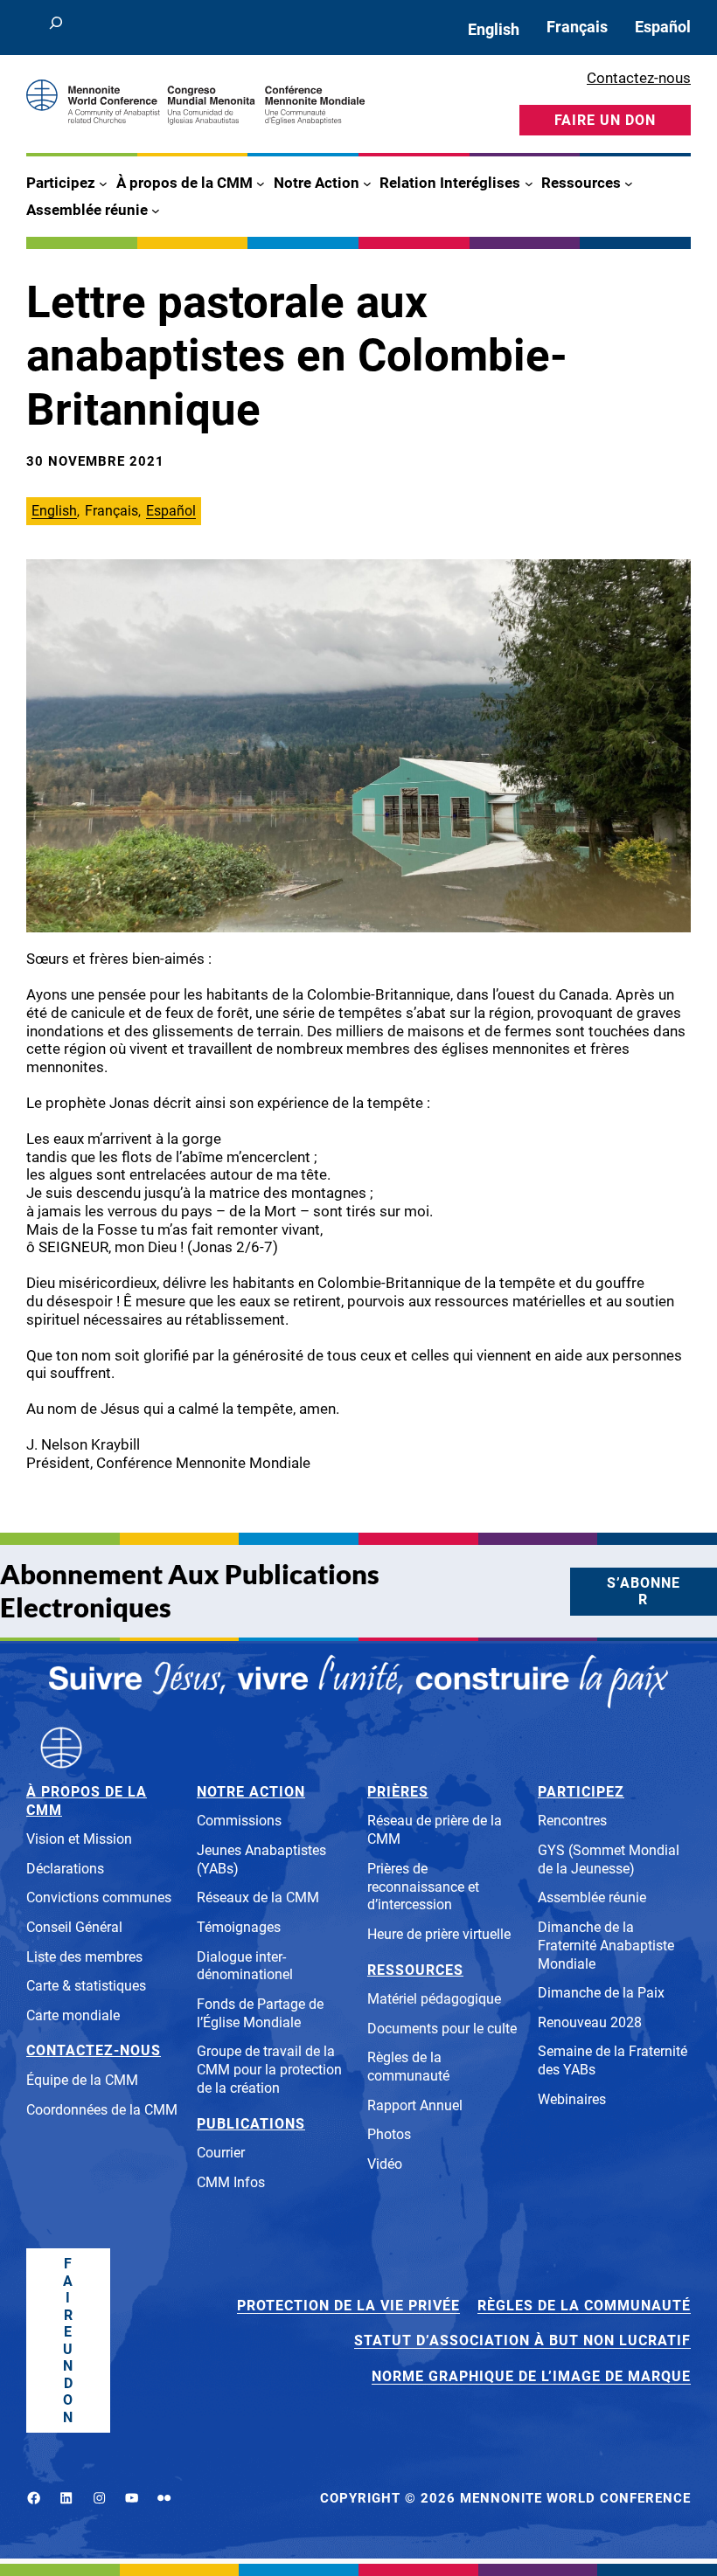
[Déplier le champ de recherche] (56, 28)
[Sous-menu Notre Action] (367, 184)
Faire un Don (68, 2341)
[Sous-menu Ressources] (629, 184)
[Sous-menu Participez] (103, 184)
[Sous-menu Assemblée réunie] (156, 210)
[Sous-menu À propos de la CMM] (261, 184)
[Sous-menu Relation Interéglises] (529, 184)
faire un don (605, 120)
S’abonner (644, 1592)
